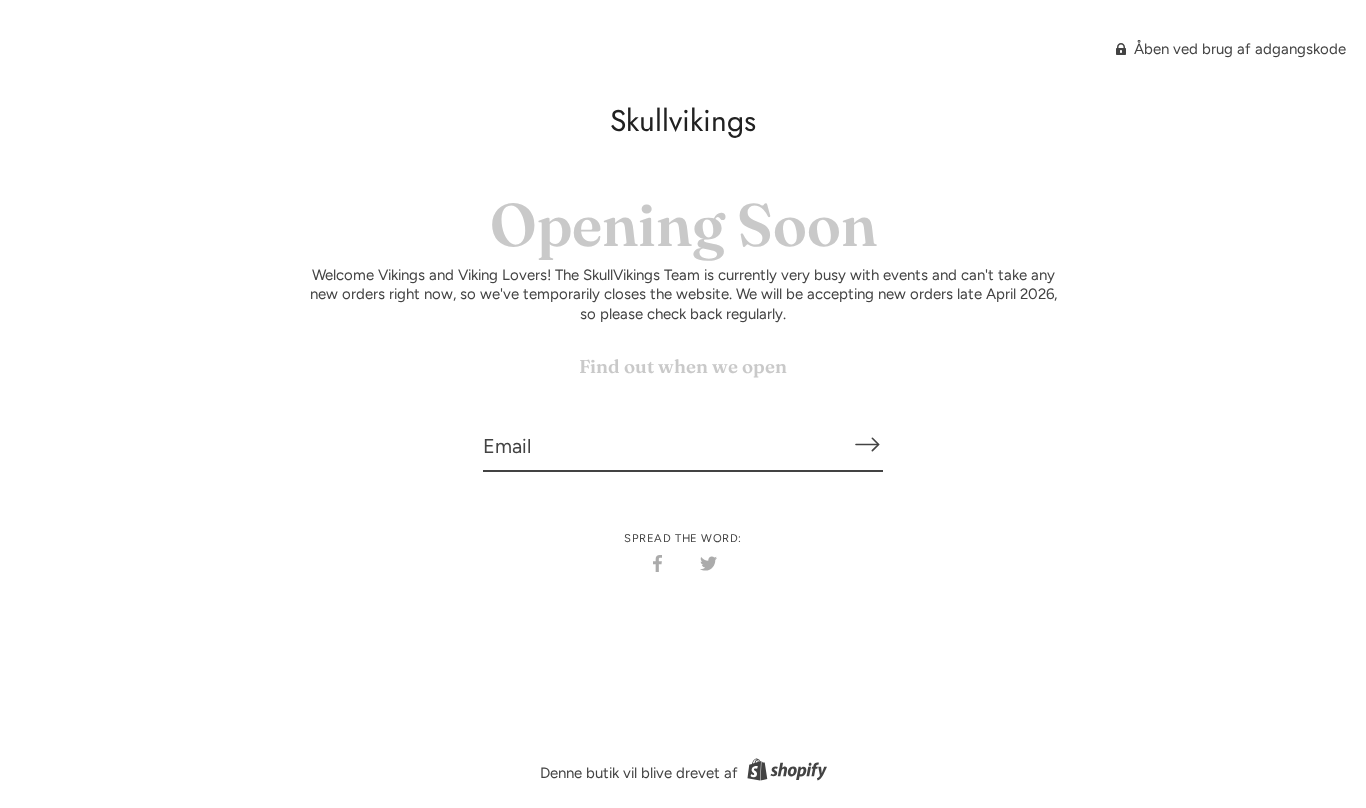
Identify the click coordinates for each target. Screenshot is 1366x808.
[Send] (867, 445)
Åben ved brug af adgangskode (1238, 49)
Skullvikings (683, 120)
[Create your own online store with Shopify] (784, 773)
